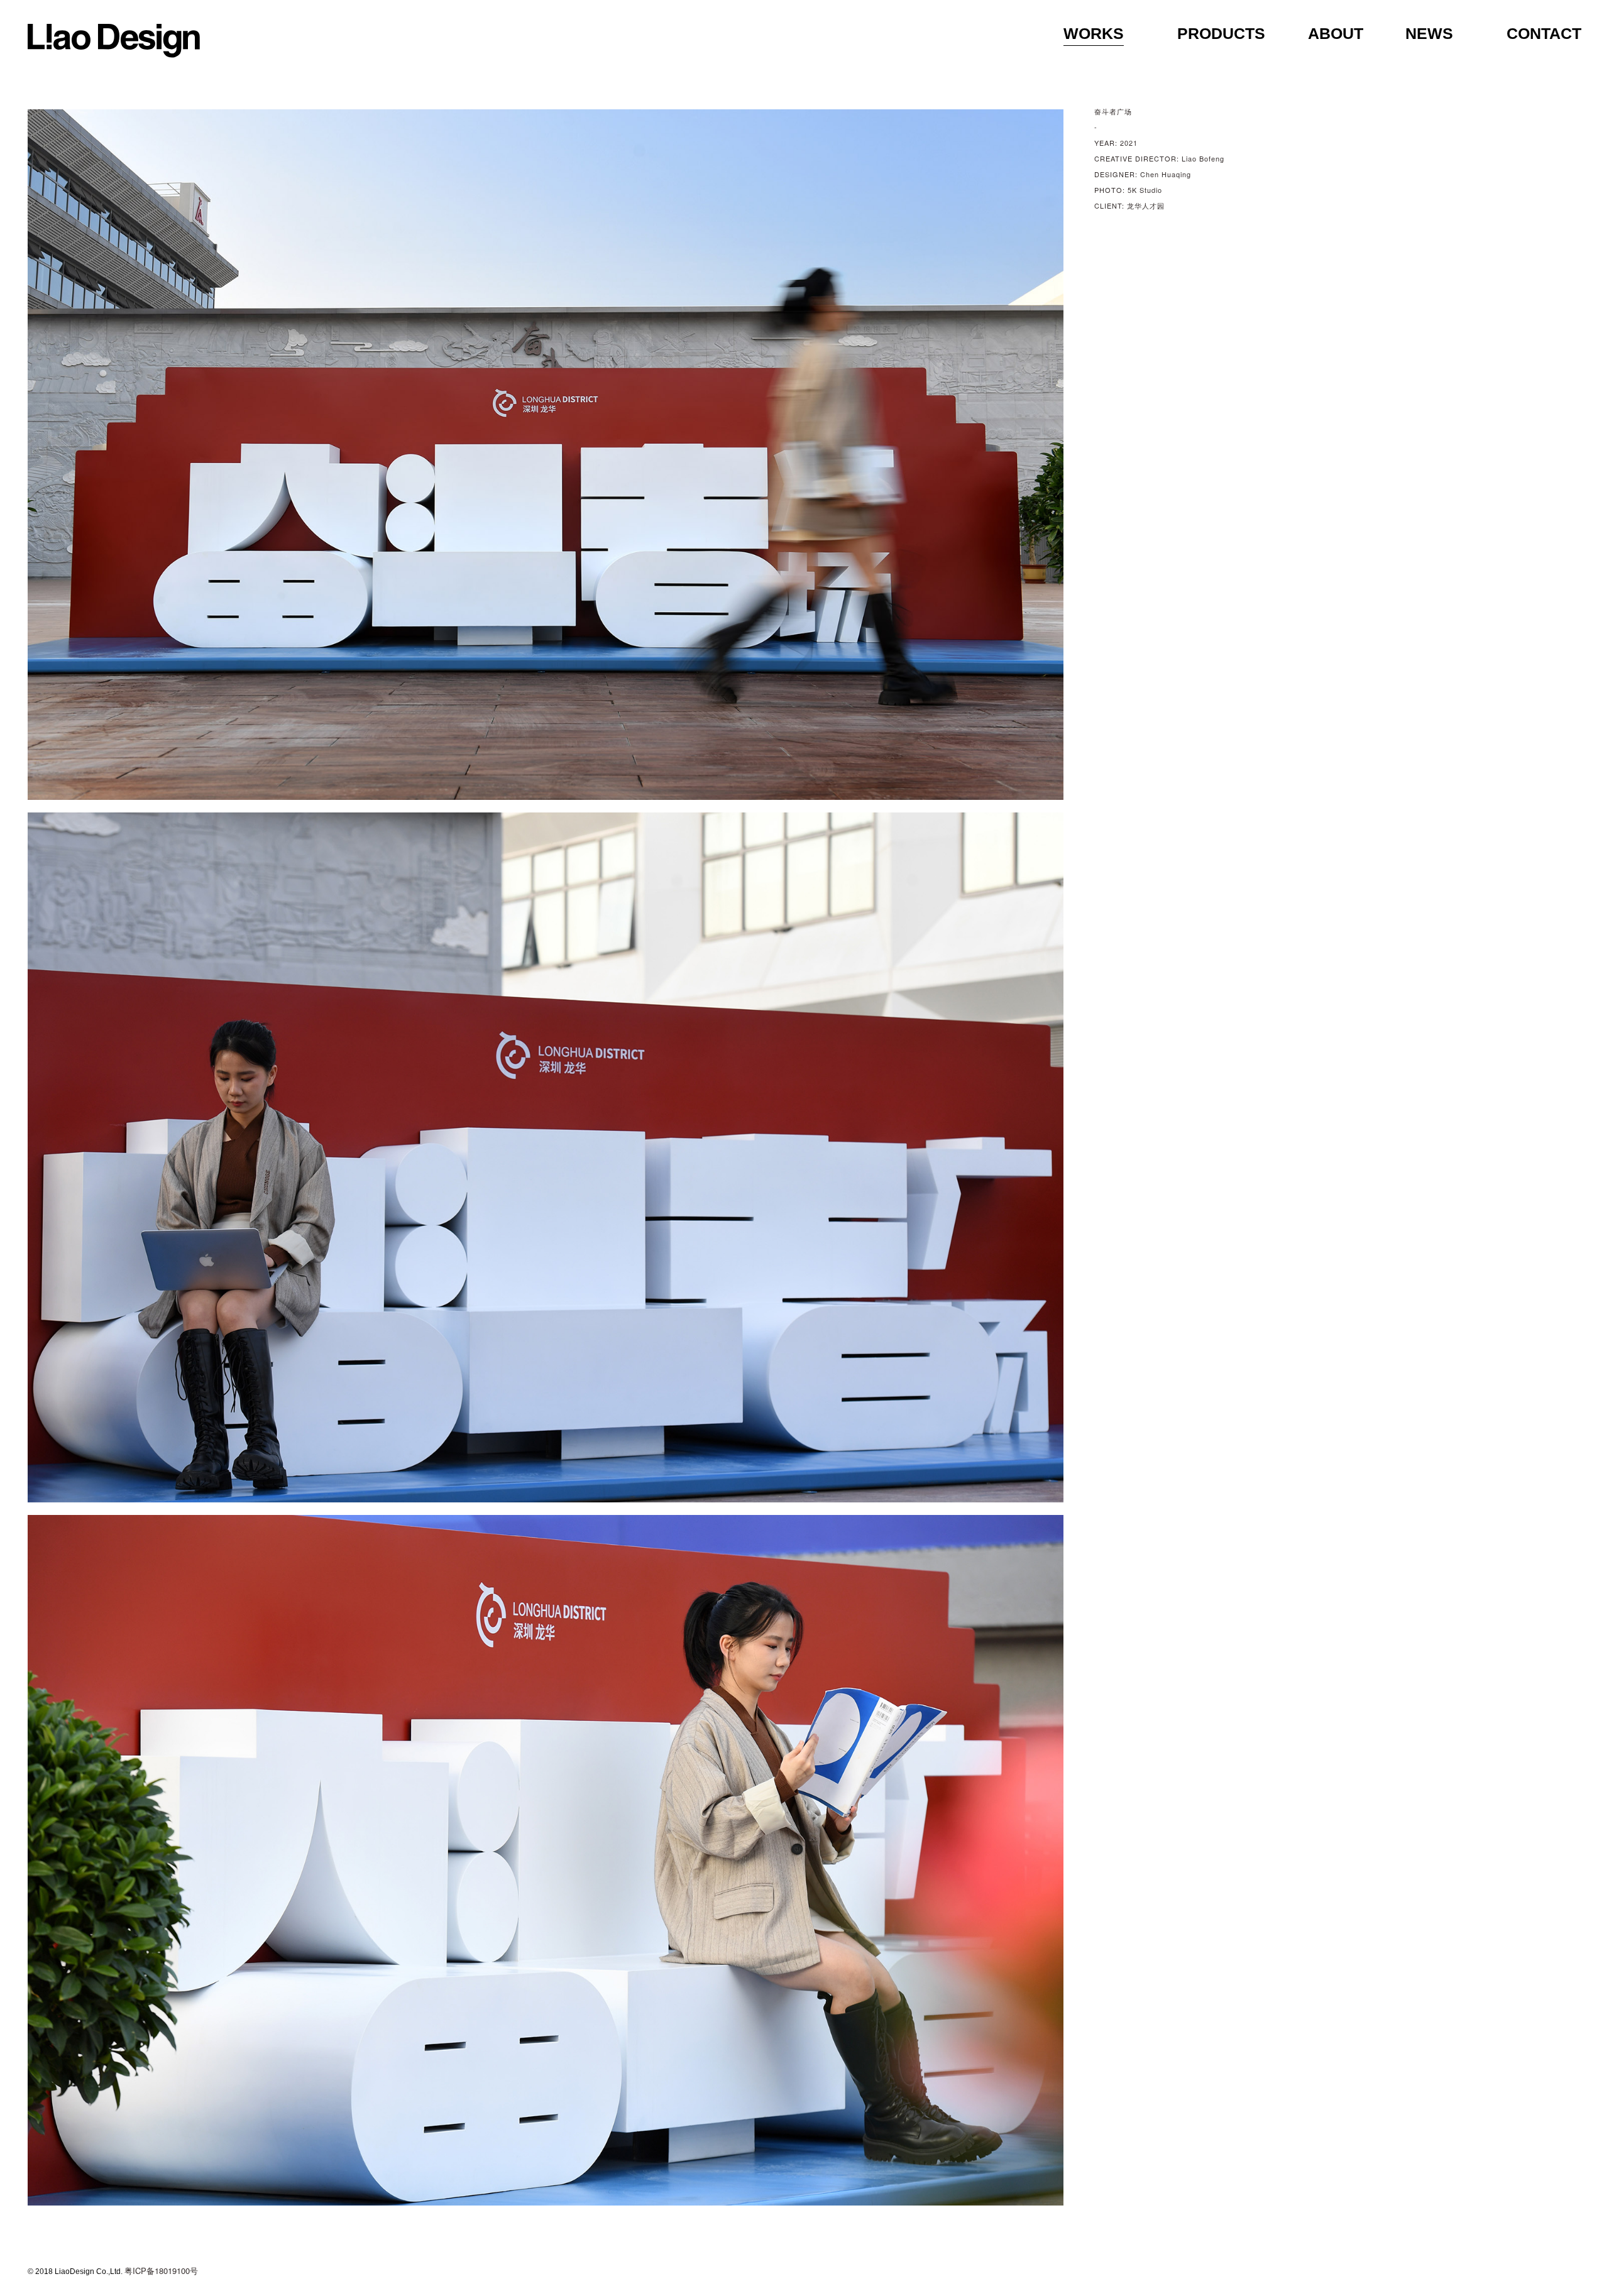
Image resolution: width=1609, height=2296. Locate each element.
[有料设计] (114, 41)
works (1094, 33)
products (1221, 33)
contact (1544, 33)
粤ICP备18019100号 (161, 2271)
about (1336, 33)
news (1429, 33)
